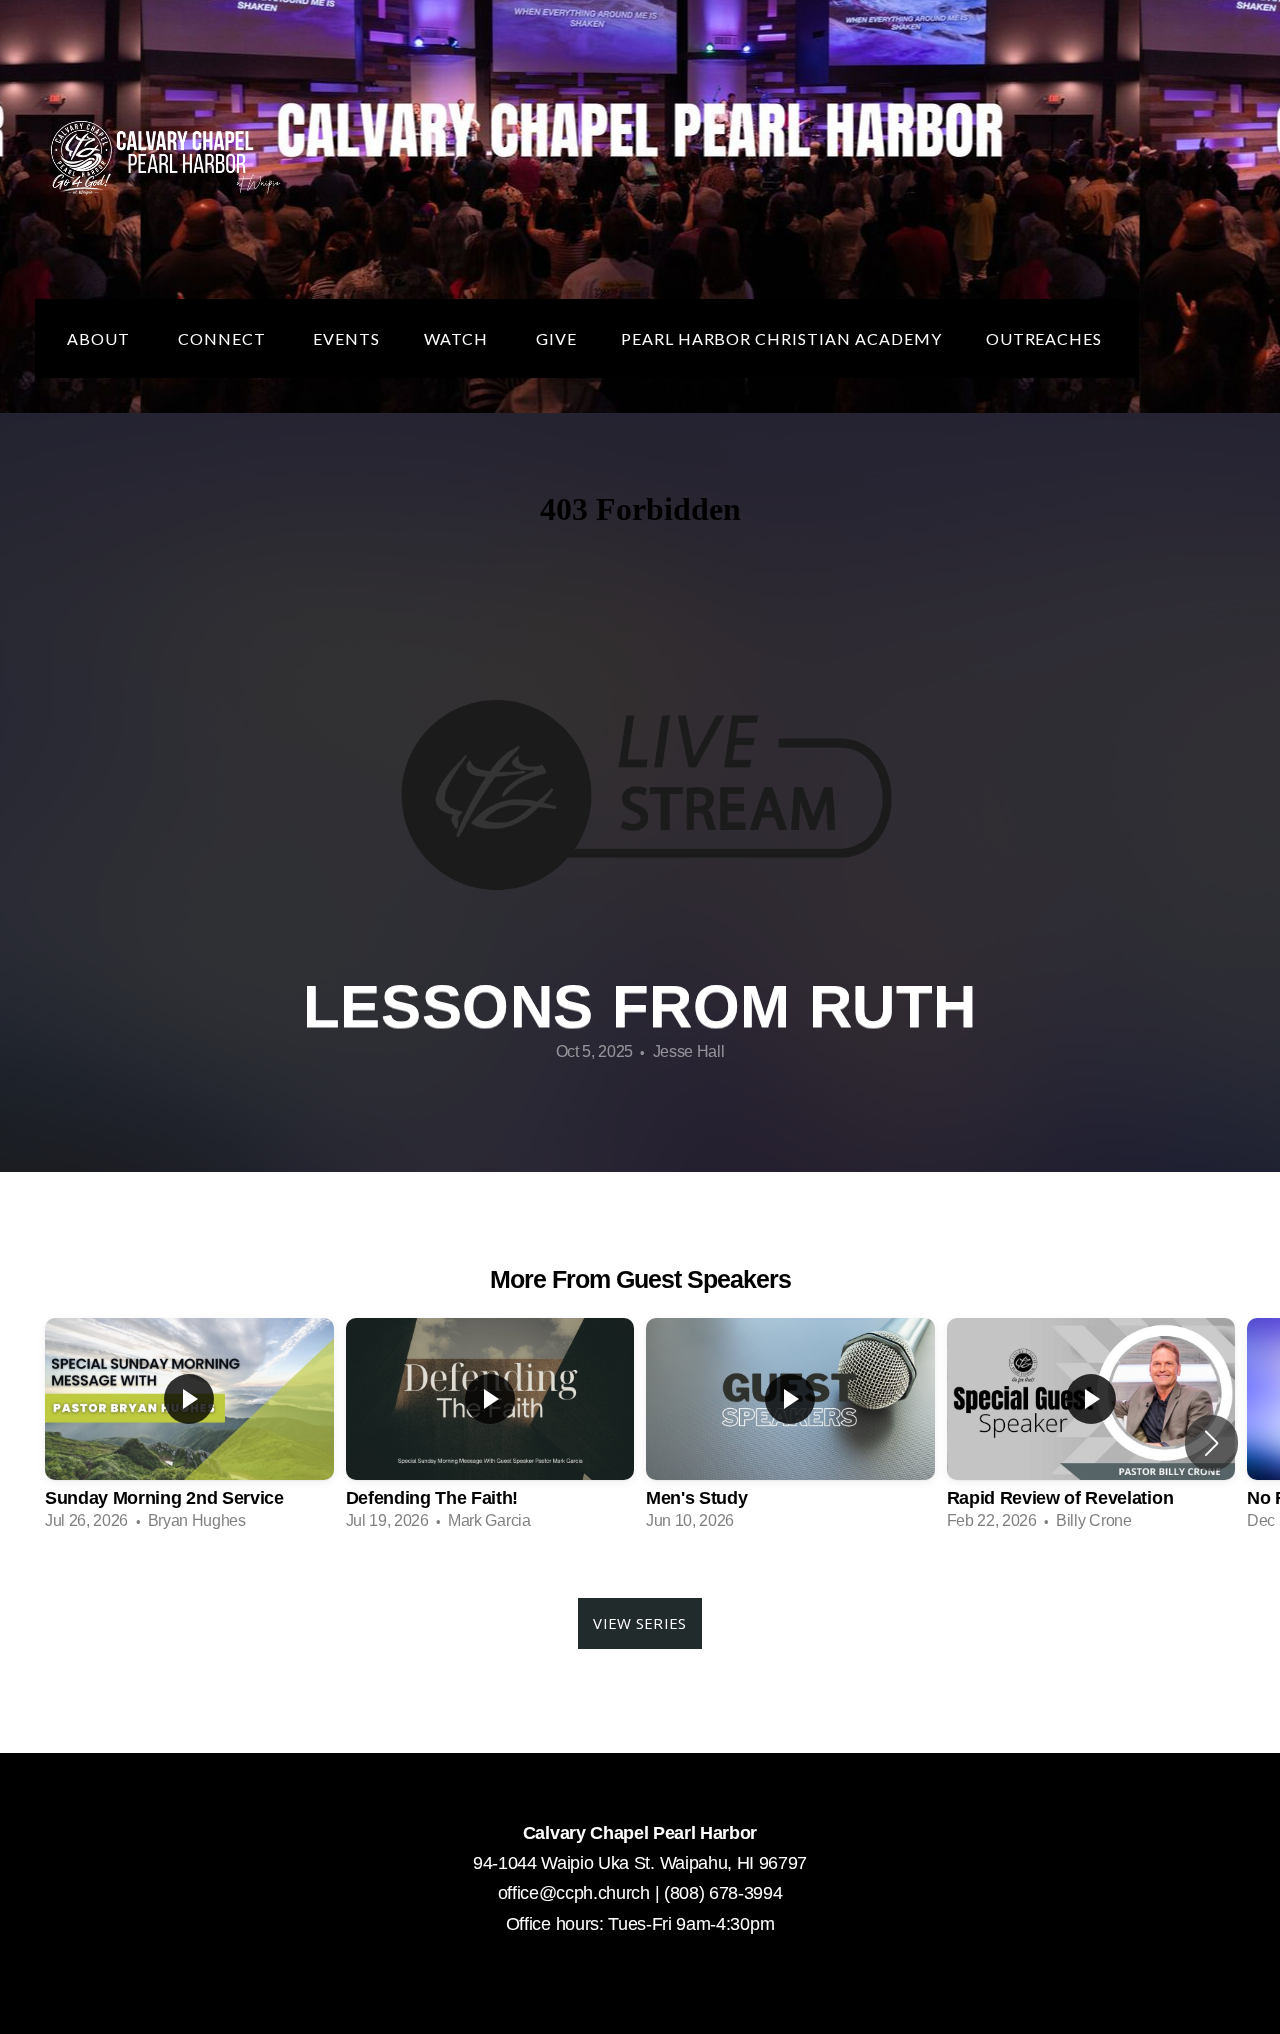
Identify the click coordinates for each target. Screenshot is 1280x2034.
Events (346, 338)
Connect (224, 338)
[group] (189, 1430)
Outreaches (1046, 338)
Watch (458, 338)
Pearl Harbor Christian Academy (781, 338)
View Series (639, 1623)
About (100, 338)
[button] (1211, 1443)
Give (556, 338)
